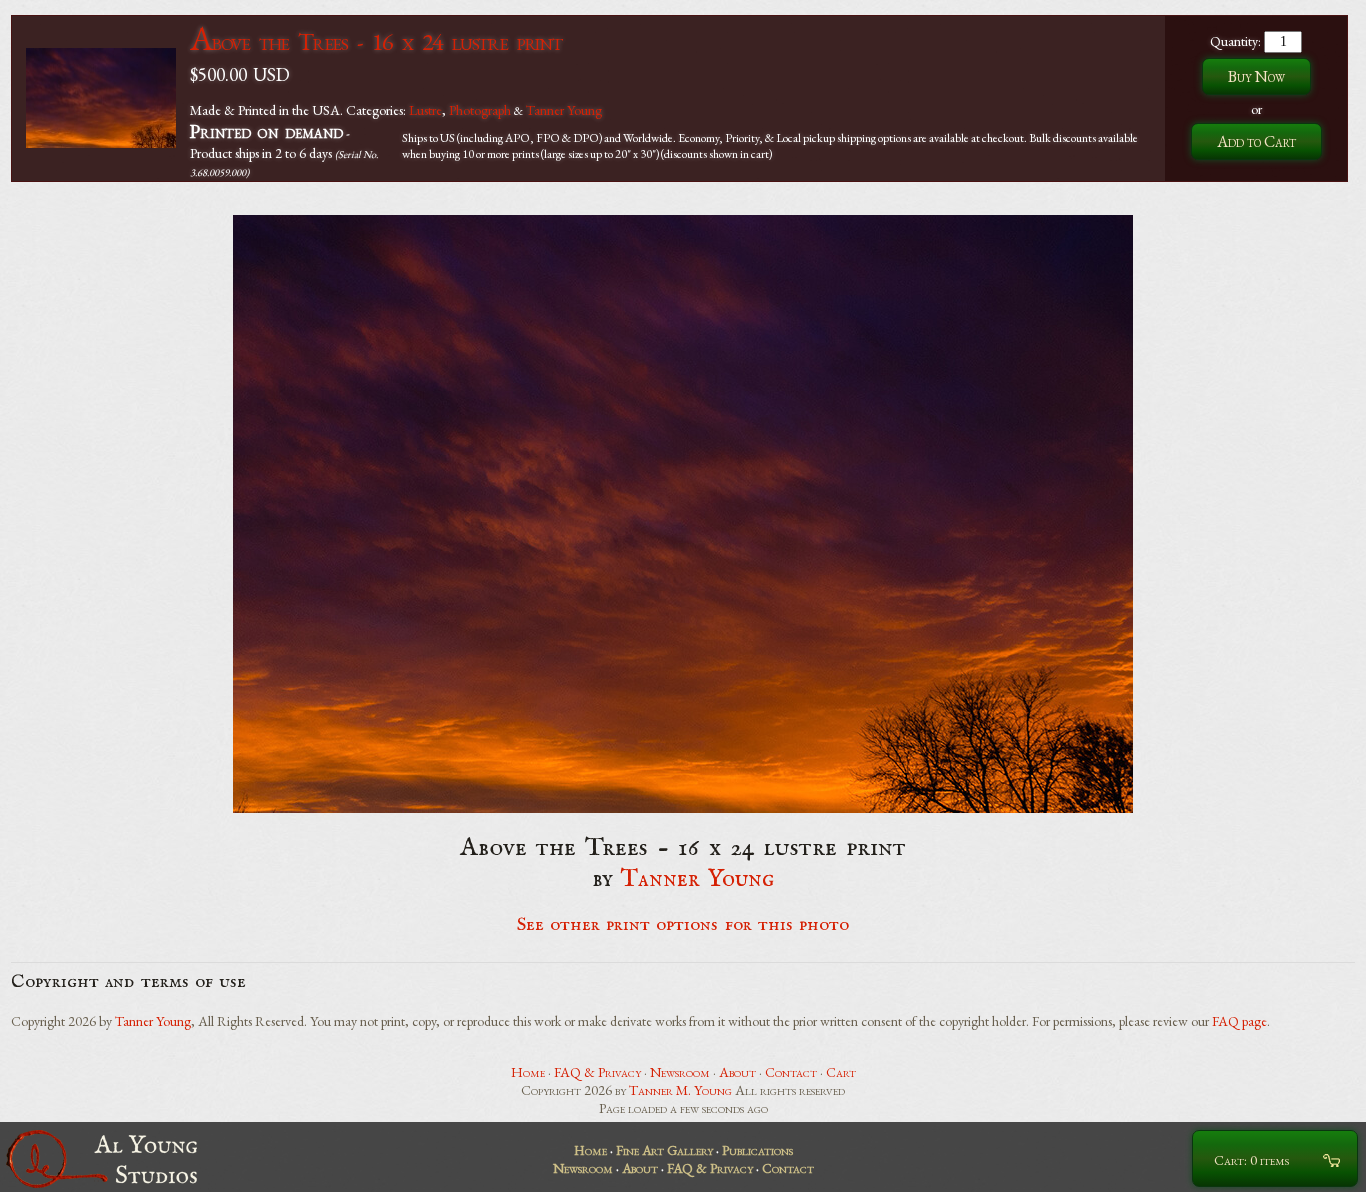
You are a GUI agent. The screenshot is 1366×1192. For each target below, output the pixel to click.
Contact (791, 1072)
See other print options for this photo (683, 925)
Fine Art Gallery (664, 1150)
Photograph (480, 110)
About (737, 1072)
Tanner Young (564, 110)
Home (528, 1072)
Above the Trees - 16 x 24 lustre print (376, 41)
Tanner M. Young (680, 1090)
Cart (841, 1072)
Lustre (425, 110)
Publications (757, 1150)
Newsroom (680, 1072)
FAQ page (1239, 1021)
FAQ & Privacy (597, 1072)
